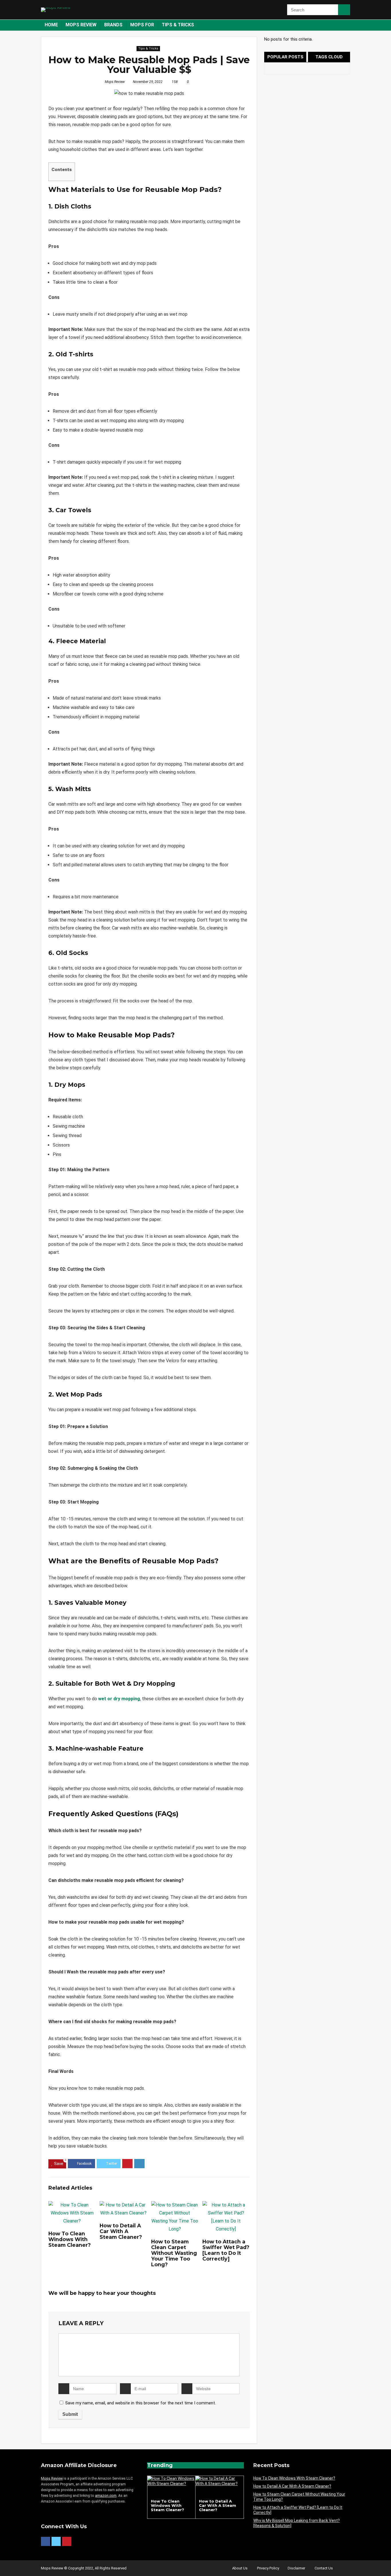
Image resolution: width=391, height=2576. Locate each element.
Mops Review (81, 25)
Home (51, 25)
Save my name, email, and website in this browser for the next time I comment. (141, 2403)
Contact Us (324, 2568)
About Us (240, 2568)
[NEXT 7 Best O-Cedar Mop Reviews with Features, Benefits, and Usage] (385, 2562)
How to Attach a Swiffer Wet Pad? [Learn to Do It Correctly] (226, 2250)
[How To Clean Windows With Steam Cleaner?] (171, 2478)
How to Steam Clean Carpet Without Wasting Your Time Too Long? (174, 2253)
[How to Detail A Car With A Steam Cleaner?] (219, 2478)
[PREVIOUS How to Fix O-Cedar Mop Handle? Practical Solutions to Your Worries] (6, 2562)
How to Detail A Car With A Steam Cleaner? (121, 2231)
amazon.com (106, 2495)
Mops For (142, 25)
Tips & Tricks (178, 25)
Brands (113, 25)
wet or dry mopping (119, 1699)
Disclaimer (296, 2568)
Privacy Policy (268, 2568)
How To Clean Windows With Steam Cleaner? (70, 2239)
